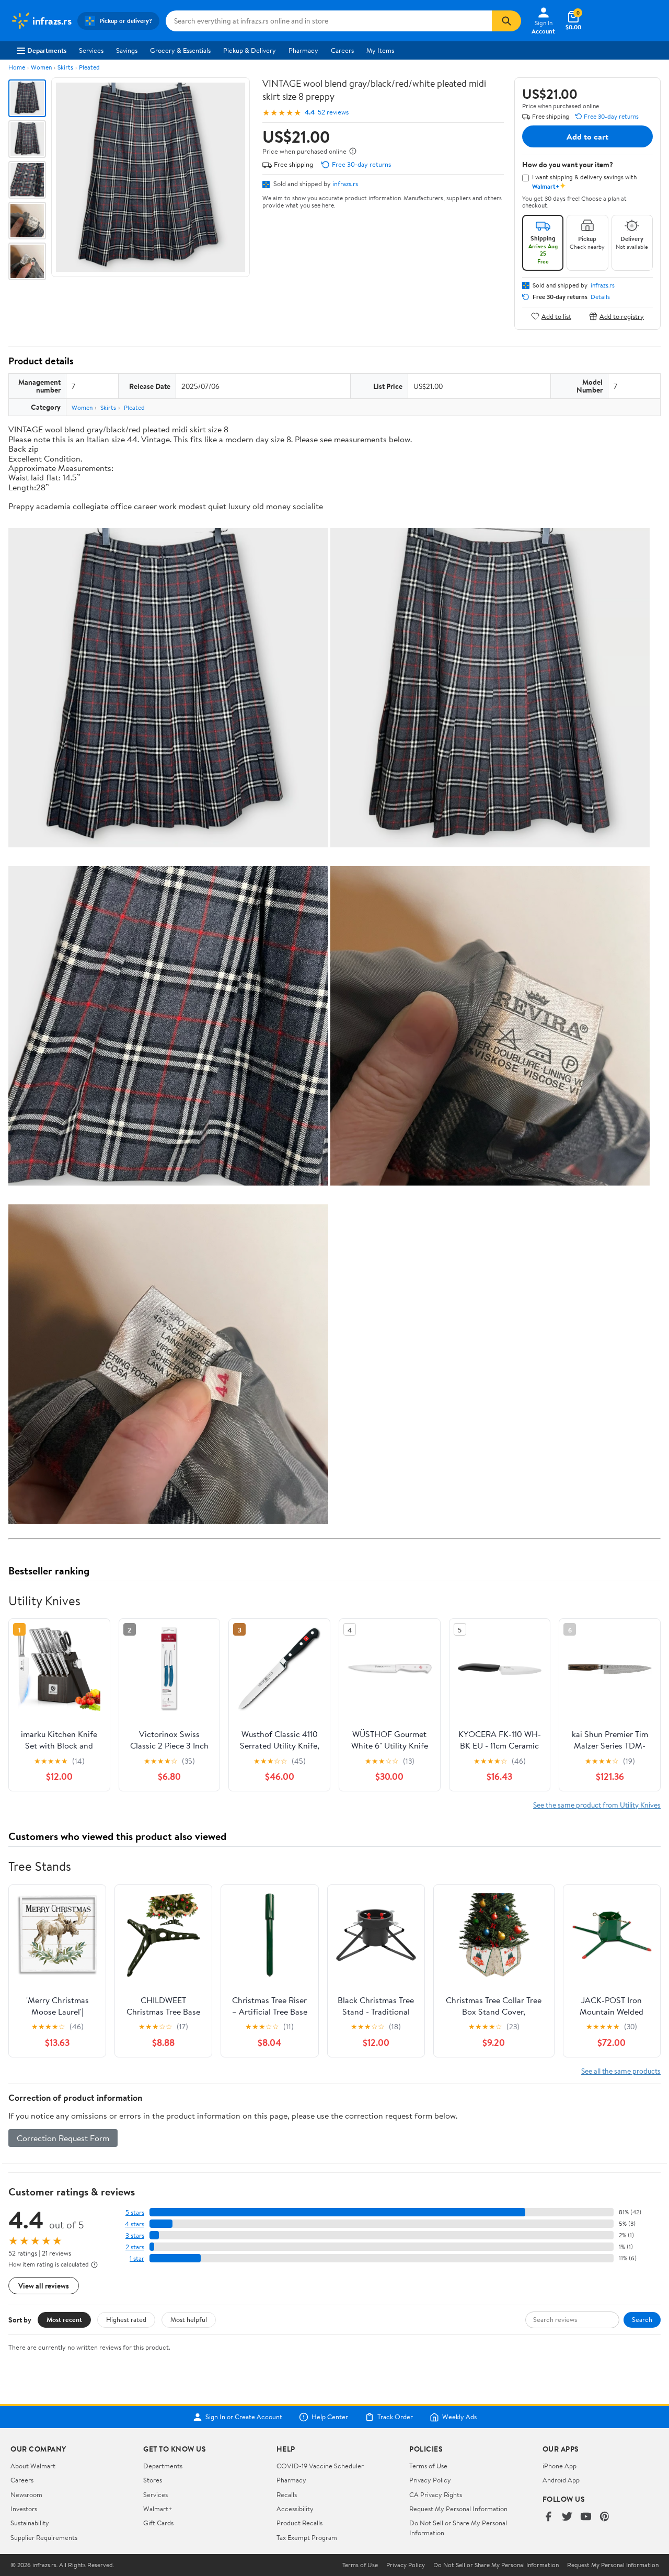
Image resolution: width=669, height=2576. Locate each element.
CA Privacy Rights (436, 2494)
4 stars (135, 2224)
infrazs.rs (345, 183)
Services (91, 50)
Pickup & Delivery (250, 50)
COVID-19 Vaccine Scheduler (320, 2466)
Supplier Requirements (44, 2537)
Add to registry (622, 316)
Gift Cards (158, 2523)
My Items (380, 50)
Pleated (89, 67)
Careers (342, 50)
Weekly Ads (459, 2417)
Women (41, 67)
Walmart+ (158, 2509)
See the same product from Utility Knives (597, 1805)
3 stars (135, 2235)
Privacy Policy (430, 2480)
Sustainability (30, 2523)
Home (17, 67)
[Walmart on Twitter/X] (567, 2517)
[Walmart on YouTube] (586, 2517)
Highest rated (126, 2319)
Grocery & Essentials (180, 50)
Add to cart (587, 136)
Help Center (330, 2417)
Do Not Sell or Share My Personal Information (496, 2565)
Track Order (395, 2417)
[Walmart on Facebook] (548, 2517)
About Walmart (33, 2466)
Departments (47, 50)
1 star (137, 2258)
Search (642, 2319)
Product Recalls (299, 2523)
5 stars (135, 2212)
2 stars (135, 2247)
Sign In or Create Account (244, 2417)
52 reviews (333, 112)
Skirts (65, 67)
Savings (127, 50)
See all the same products (621, 2071)
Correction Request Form (63, 2138)
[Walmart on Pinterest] (605, 2517)
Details (600, 297)
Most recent (64, 2319)
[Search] (506, 21)
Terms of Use (428, 2466)
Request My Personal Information (458, 2509)
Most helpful (189, 2319)
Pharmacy (303, 50)
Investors (24, 2509)
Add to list (556, 316)
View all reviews (44, 2286)
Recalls (287, 2494)
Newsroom (26, 2494)
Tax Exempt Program (307, 2537)
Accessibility (295, 2509)
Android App (561, 2480)
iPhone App (560, 2466)
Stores (153, 2480)
